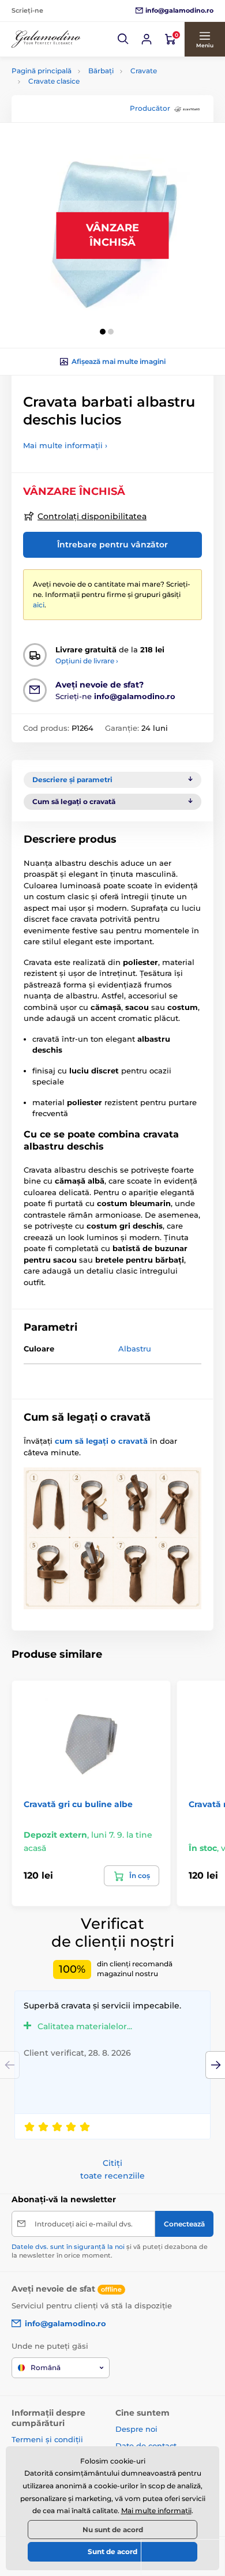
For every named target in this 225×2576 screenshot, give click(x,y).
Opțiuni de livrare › (87, 661)
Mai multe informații (156, 2511)
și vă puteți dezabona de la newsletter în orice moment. (110, 2251)
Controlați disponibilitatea (92, 516)
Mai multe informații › (65, 445)
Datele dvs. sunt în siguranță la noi (68, 2247)
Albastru (135, 1349)
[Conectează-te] (147, 39)
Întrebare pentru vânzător (112, 545)
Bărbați (101, 71)
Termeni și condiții (47, 2439)
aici (39, 605)
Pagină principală (42, 71)
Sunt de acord (112, 2551)
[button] (123, 39)
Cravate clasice (54, 81)
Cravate (144, 71)
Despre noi (136, 2429)
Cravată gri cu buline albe (78, 1804)
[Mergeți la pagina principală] (46, 40)
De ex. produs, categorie (85, 106)
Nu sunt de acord (113, 2530)
